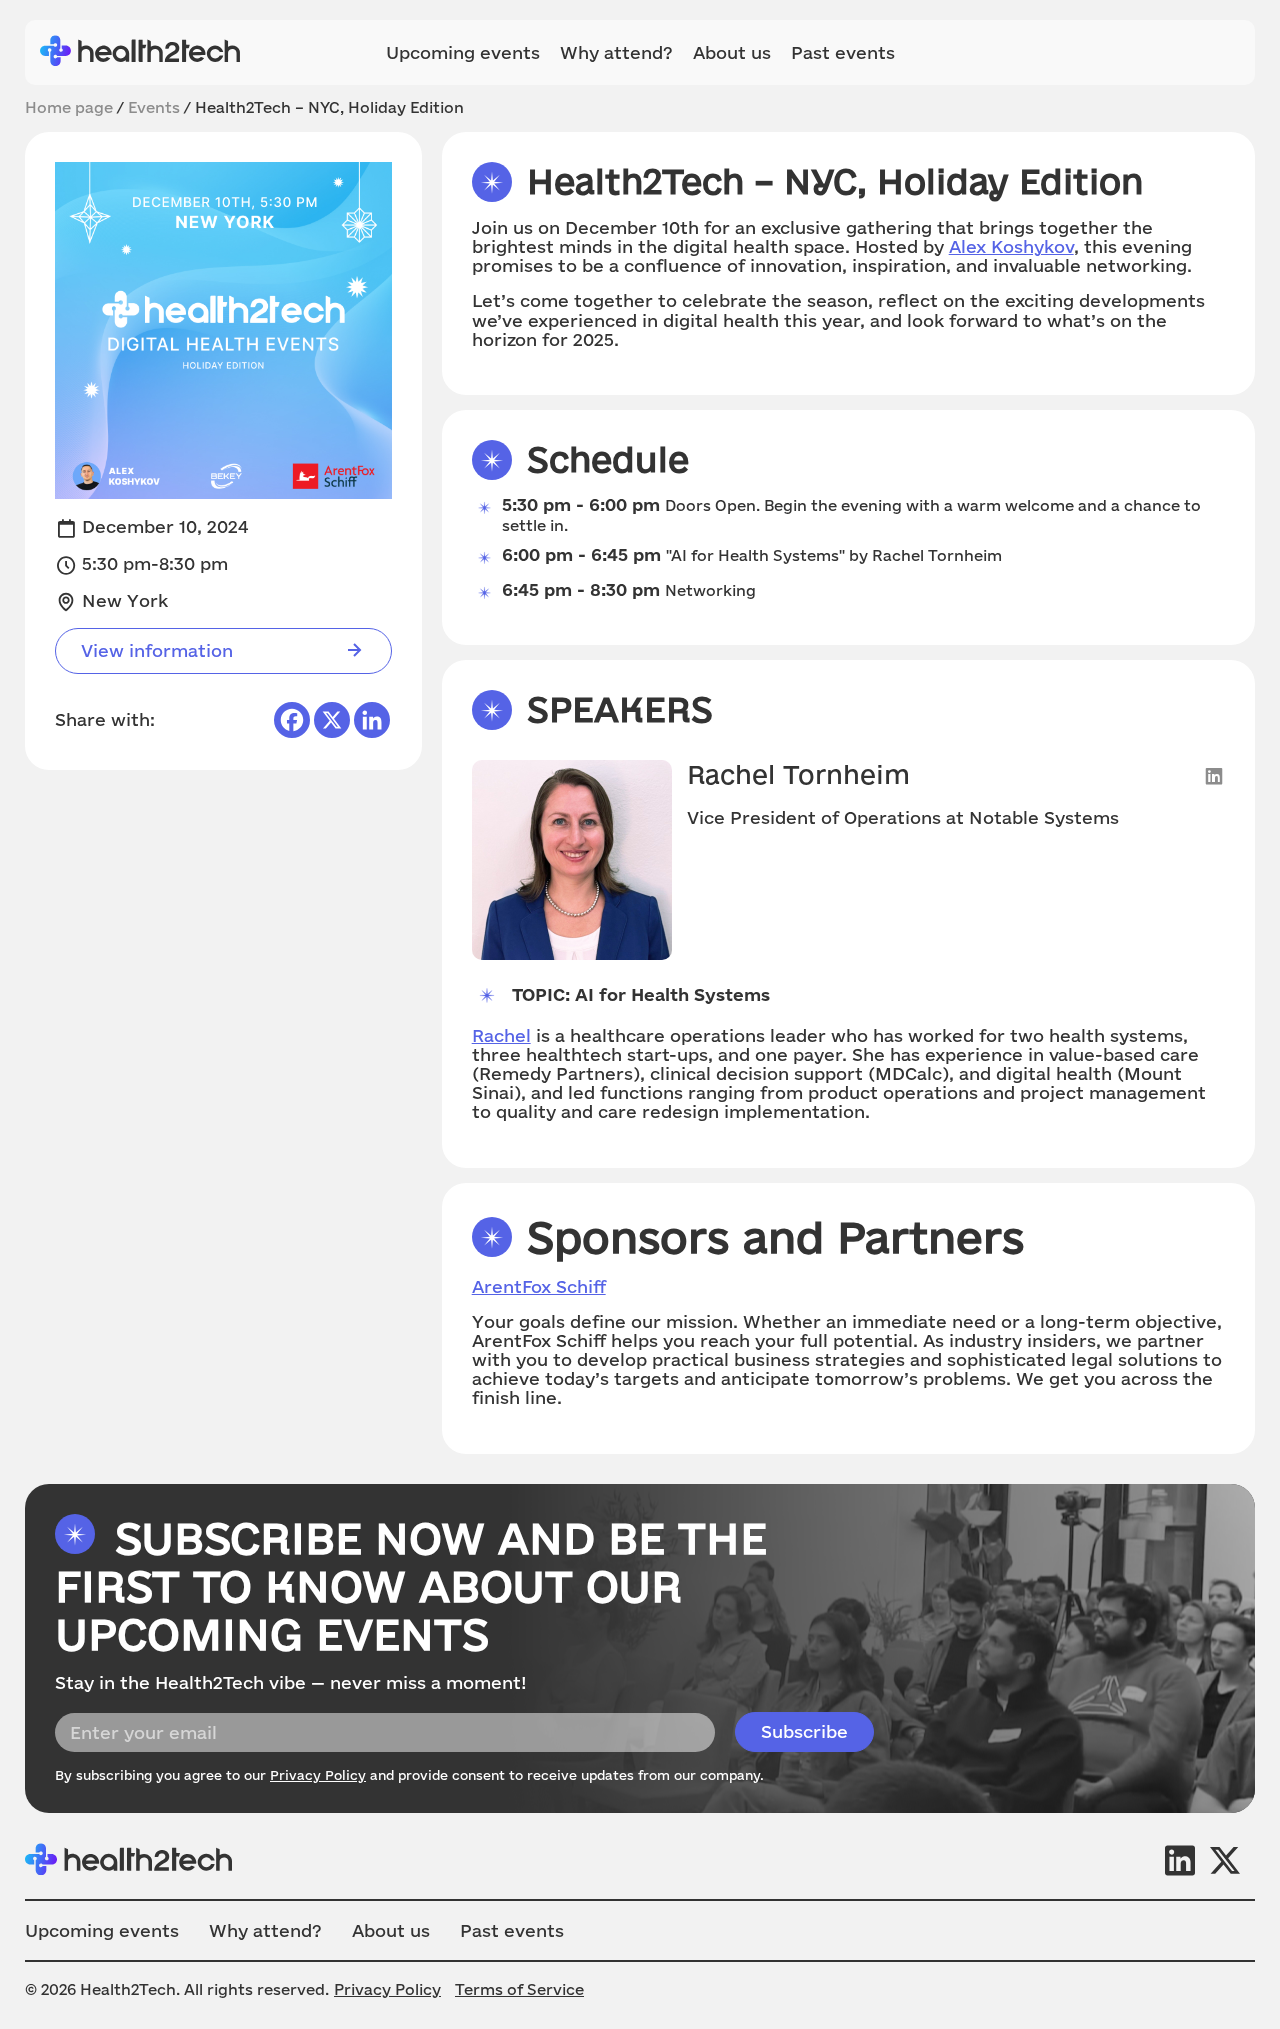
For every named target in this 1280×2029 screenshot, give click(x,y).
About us (732, 52)
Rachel (501, 1035)
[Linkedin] (372, 720)
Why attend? (616, 52)
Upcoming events (463, 52)
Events (154, 107)
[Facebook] (292, 720)
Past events (843, 52)
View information (157, 650)
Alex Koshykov (1011, 246)
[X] (332, 720)
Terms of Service (519, 1989)
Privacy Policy (318, 1775)
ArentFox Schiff (539, 1286)
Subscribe (804, 1731)
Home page (69, 107)
